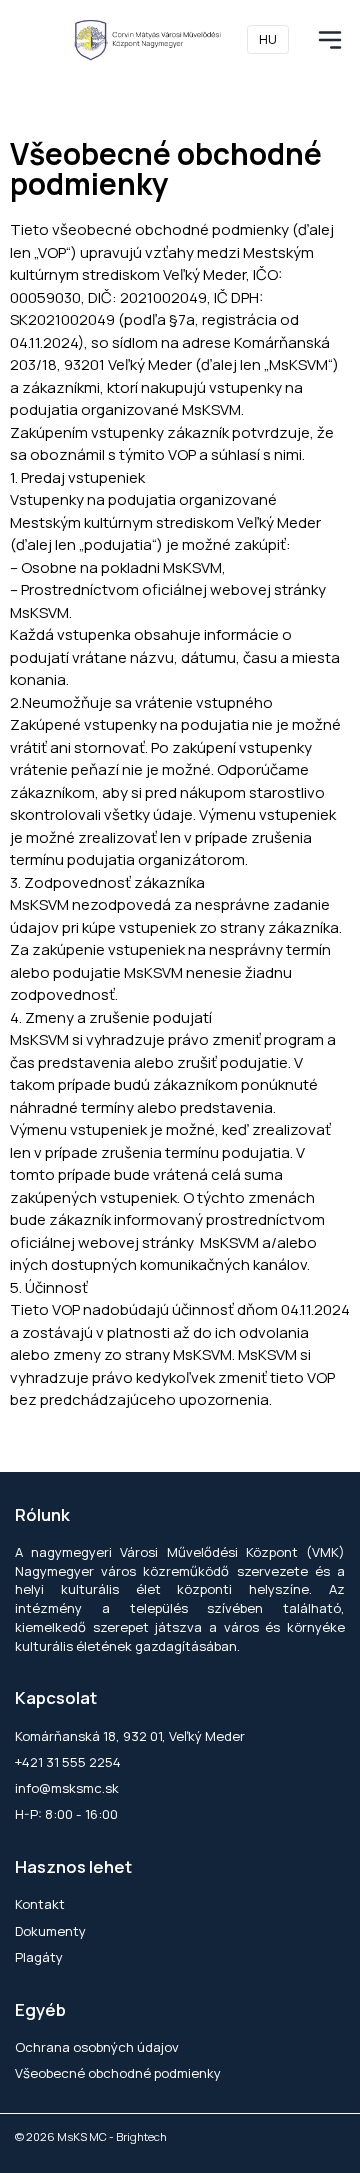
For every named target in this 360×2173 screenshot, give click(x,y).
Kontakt (40, 1904)
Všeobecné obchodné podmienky (118, 2073)
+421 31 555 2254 (68, 1762)
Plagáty (39, 1957)
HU (268, 39)
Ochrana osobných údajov (97, 2047)
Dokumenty (50, 1931)
